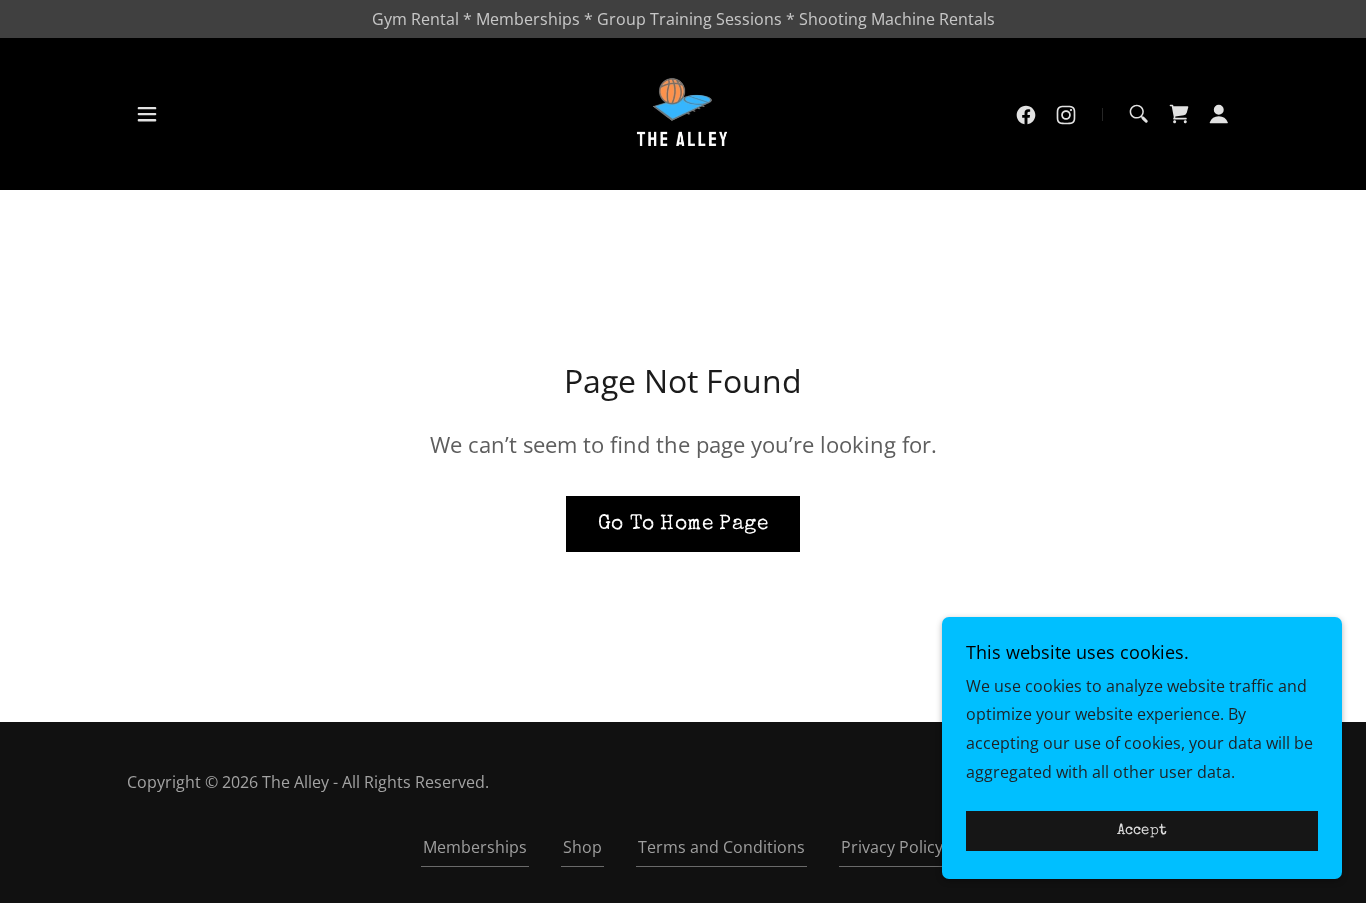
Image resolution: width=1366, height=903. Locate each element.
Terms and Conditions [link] (721, 847)
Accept (1142, 831)
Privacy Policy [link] (892, 847)
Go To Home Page (683, 524)
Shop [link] (582, 847)
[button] (147, 114)
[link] (683, 113)
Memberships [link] (475, 847)
